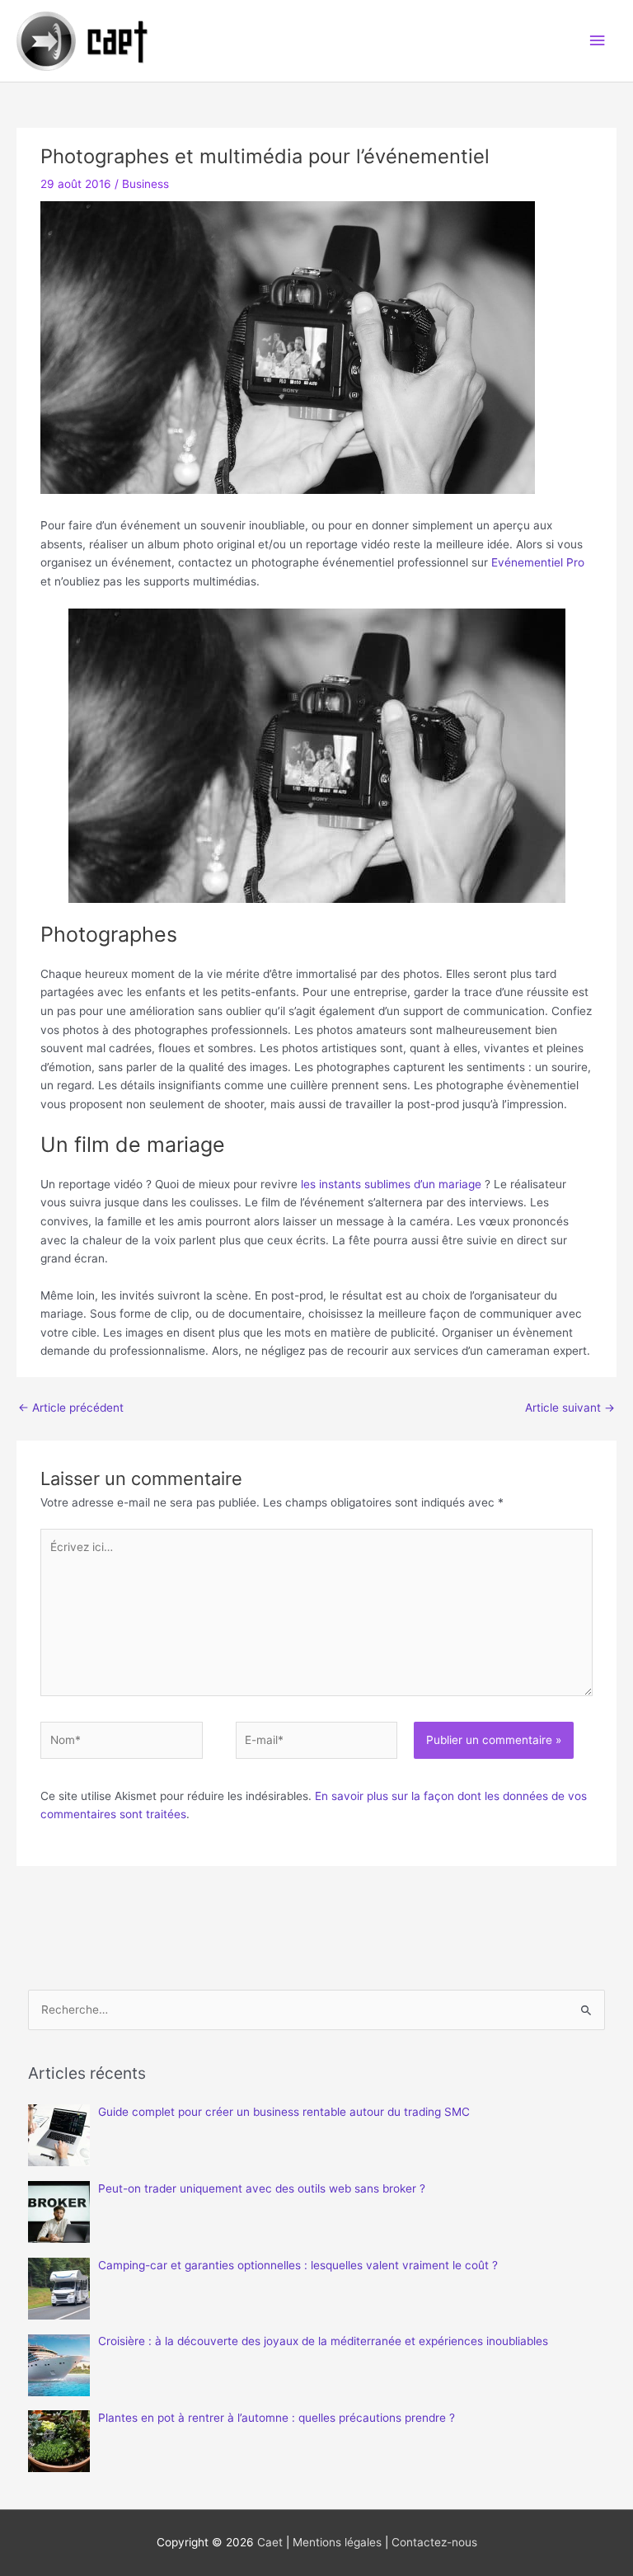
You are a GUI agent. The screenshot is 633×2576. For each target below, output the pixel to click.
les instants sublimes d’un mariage (391, 1184)
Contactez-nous (434, 2542)
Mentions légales (337, 2542)
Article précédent (71, 1408)
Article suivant (570, 1408)
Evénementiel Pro (538, 562)
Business (145, 184)
